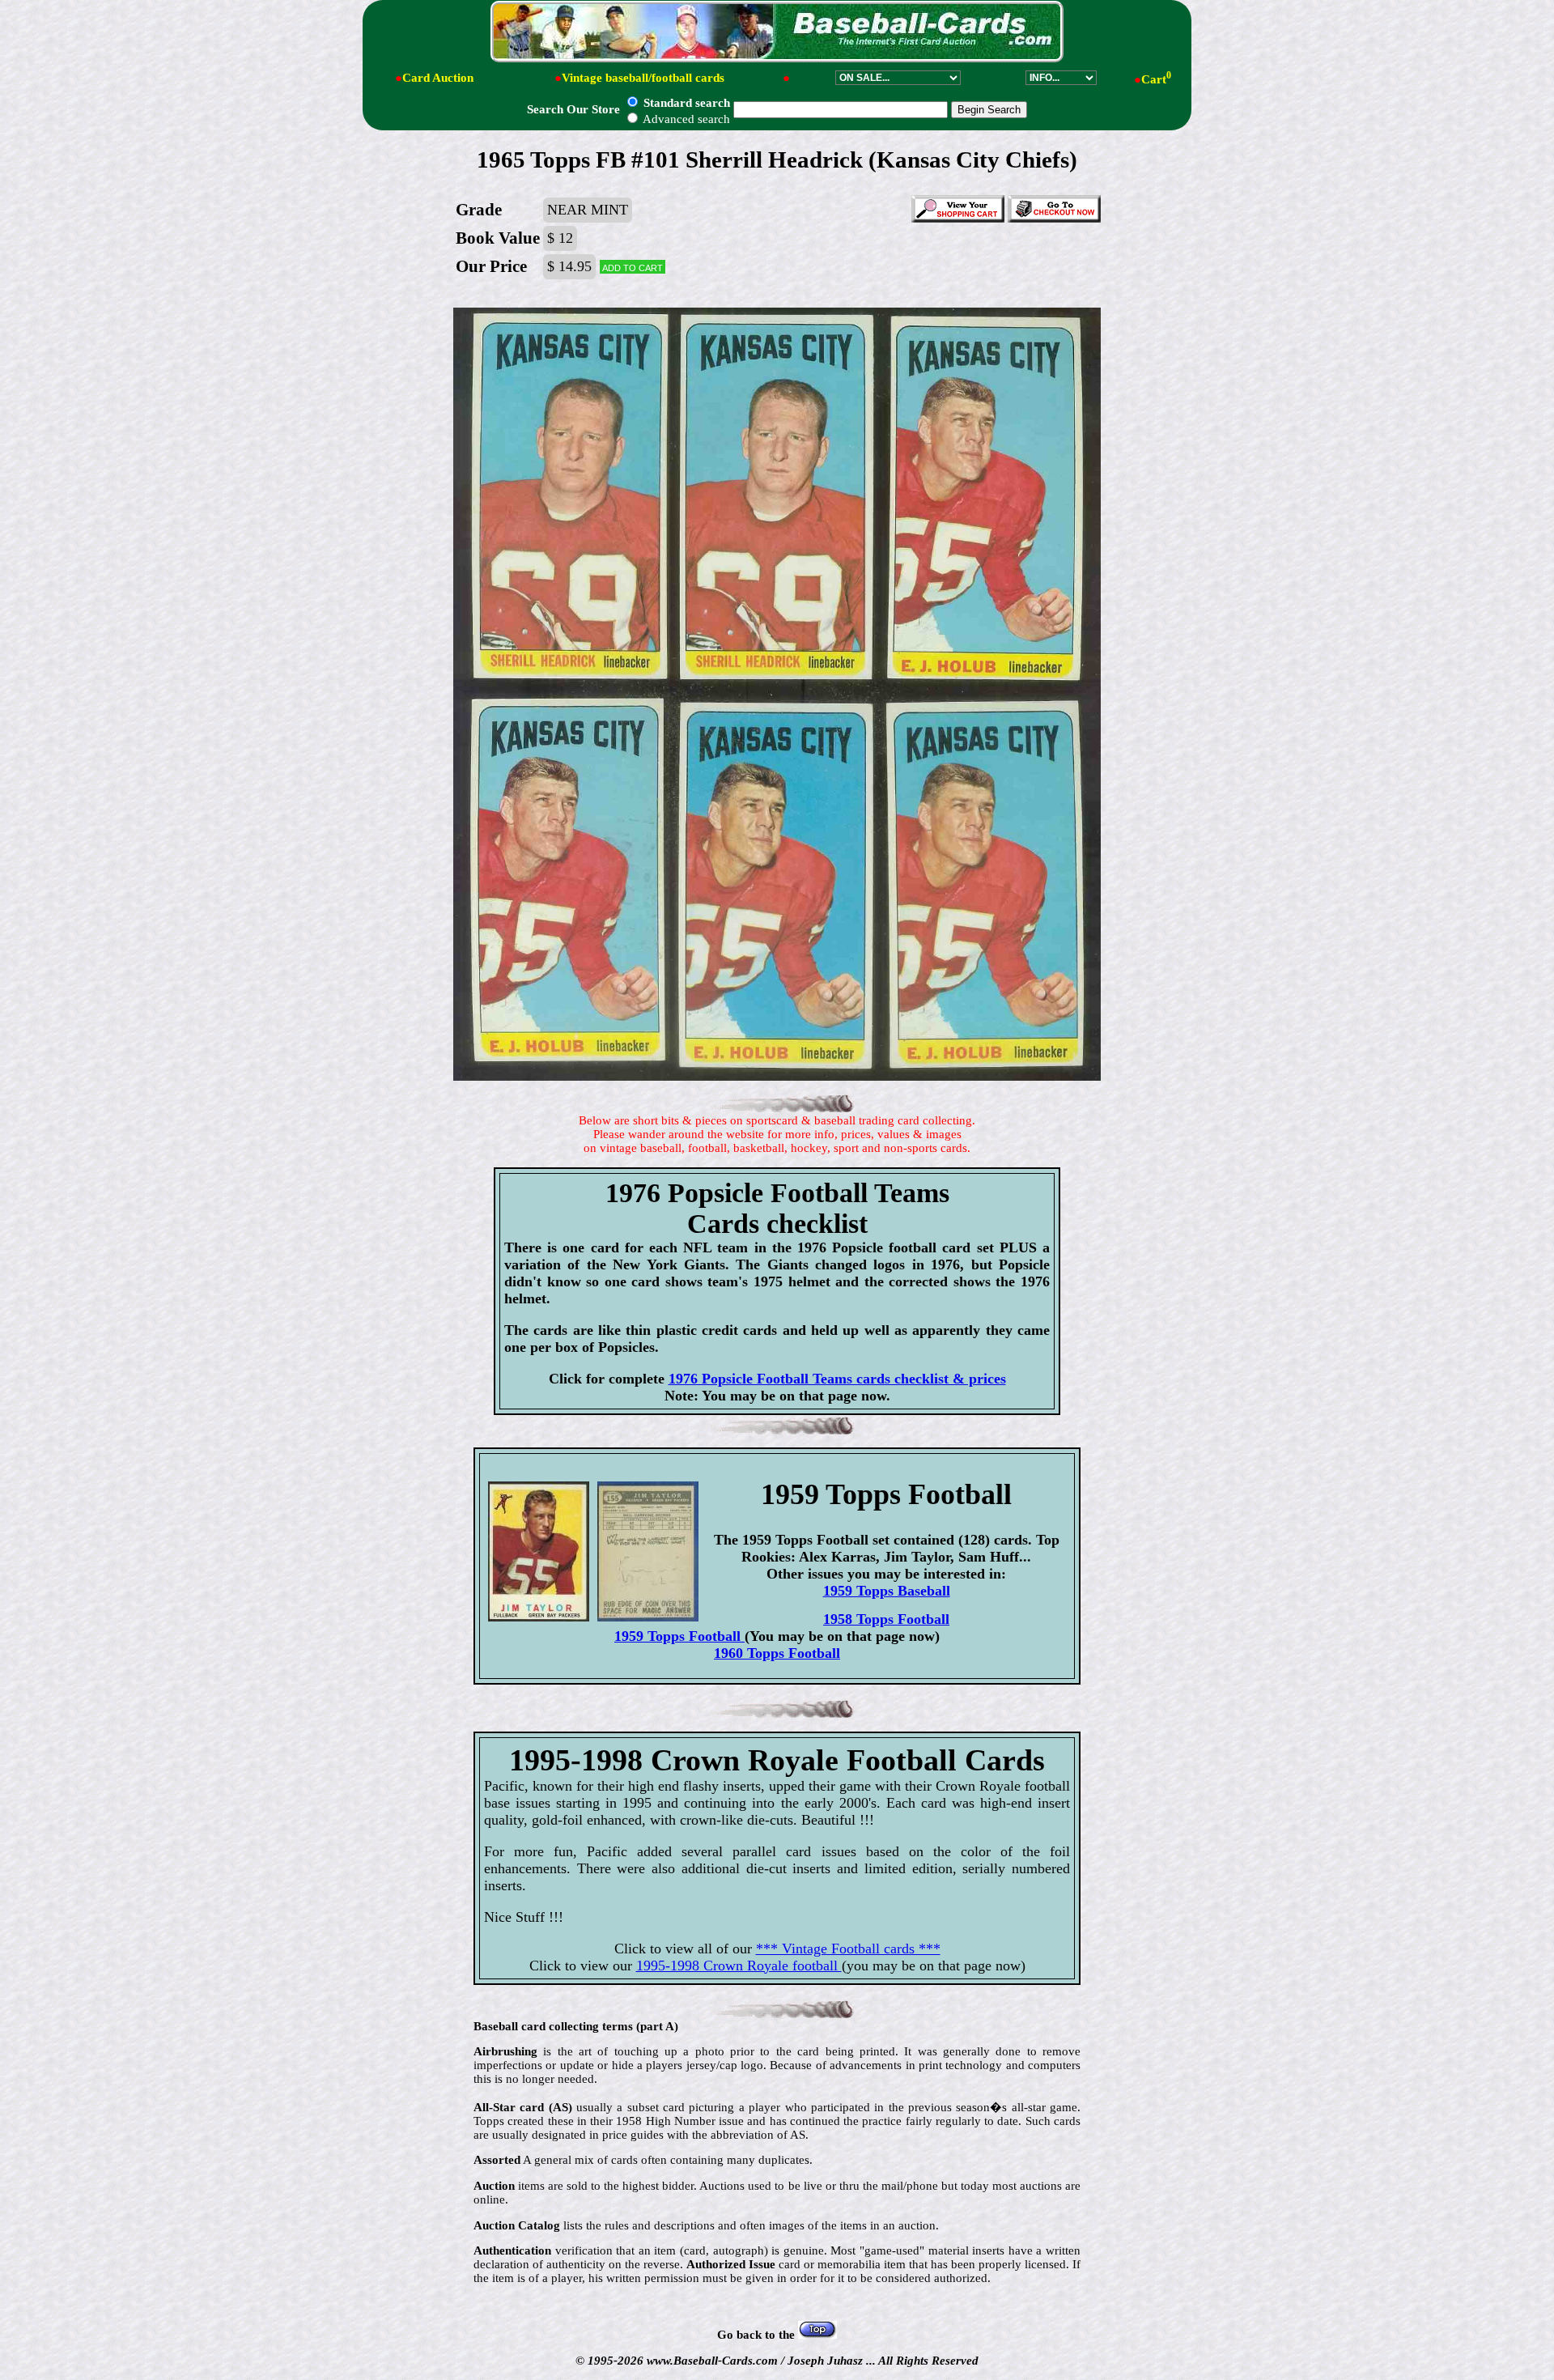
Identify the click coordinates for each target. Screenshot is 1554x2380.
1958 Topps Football (886, 1619)
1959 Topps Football (679, 1636)
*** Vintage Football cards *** (848, 1949)
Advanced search (685, 119)
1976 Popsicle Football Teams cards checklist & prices (837, 1379)
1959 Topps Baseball (887, 1591)
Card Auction (438, 78)
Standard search (685, 103)
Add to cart (633, 267)
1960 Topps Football (777, 1653)
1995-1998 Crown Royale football (739, 1966)
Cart (1156, 79)
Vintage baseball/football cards (643, 78)
